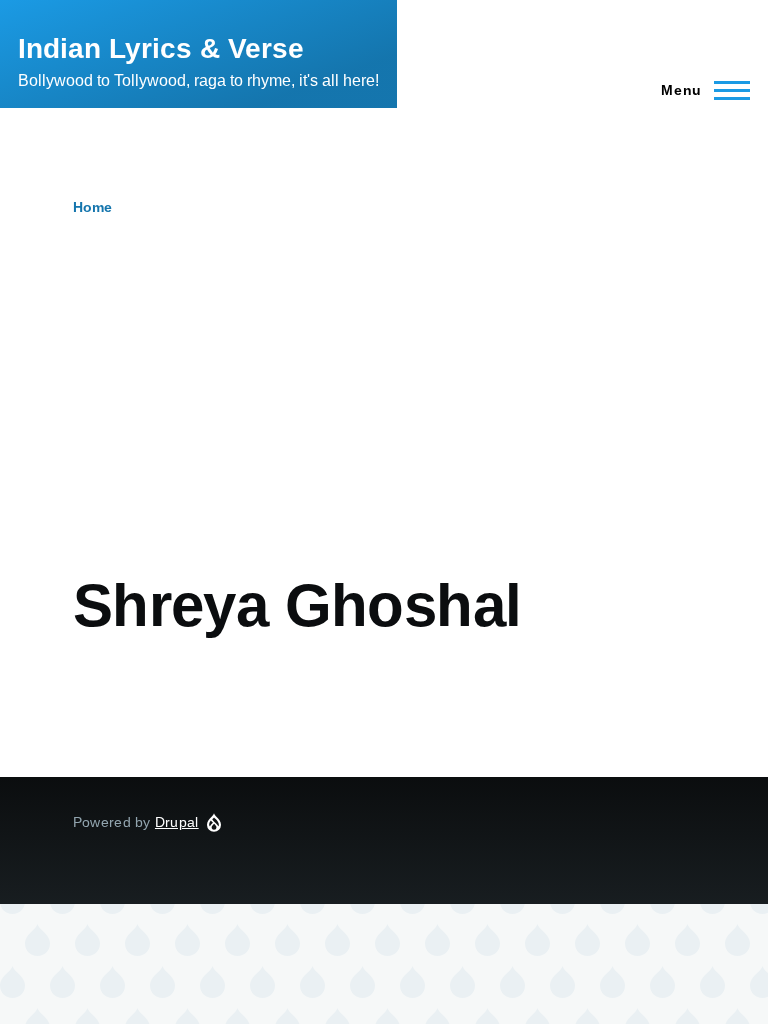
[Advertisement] (384, 420)
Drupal (177, 822)
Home (92, 207)
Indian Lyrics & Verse (161, 48)
